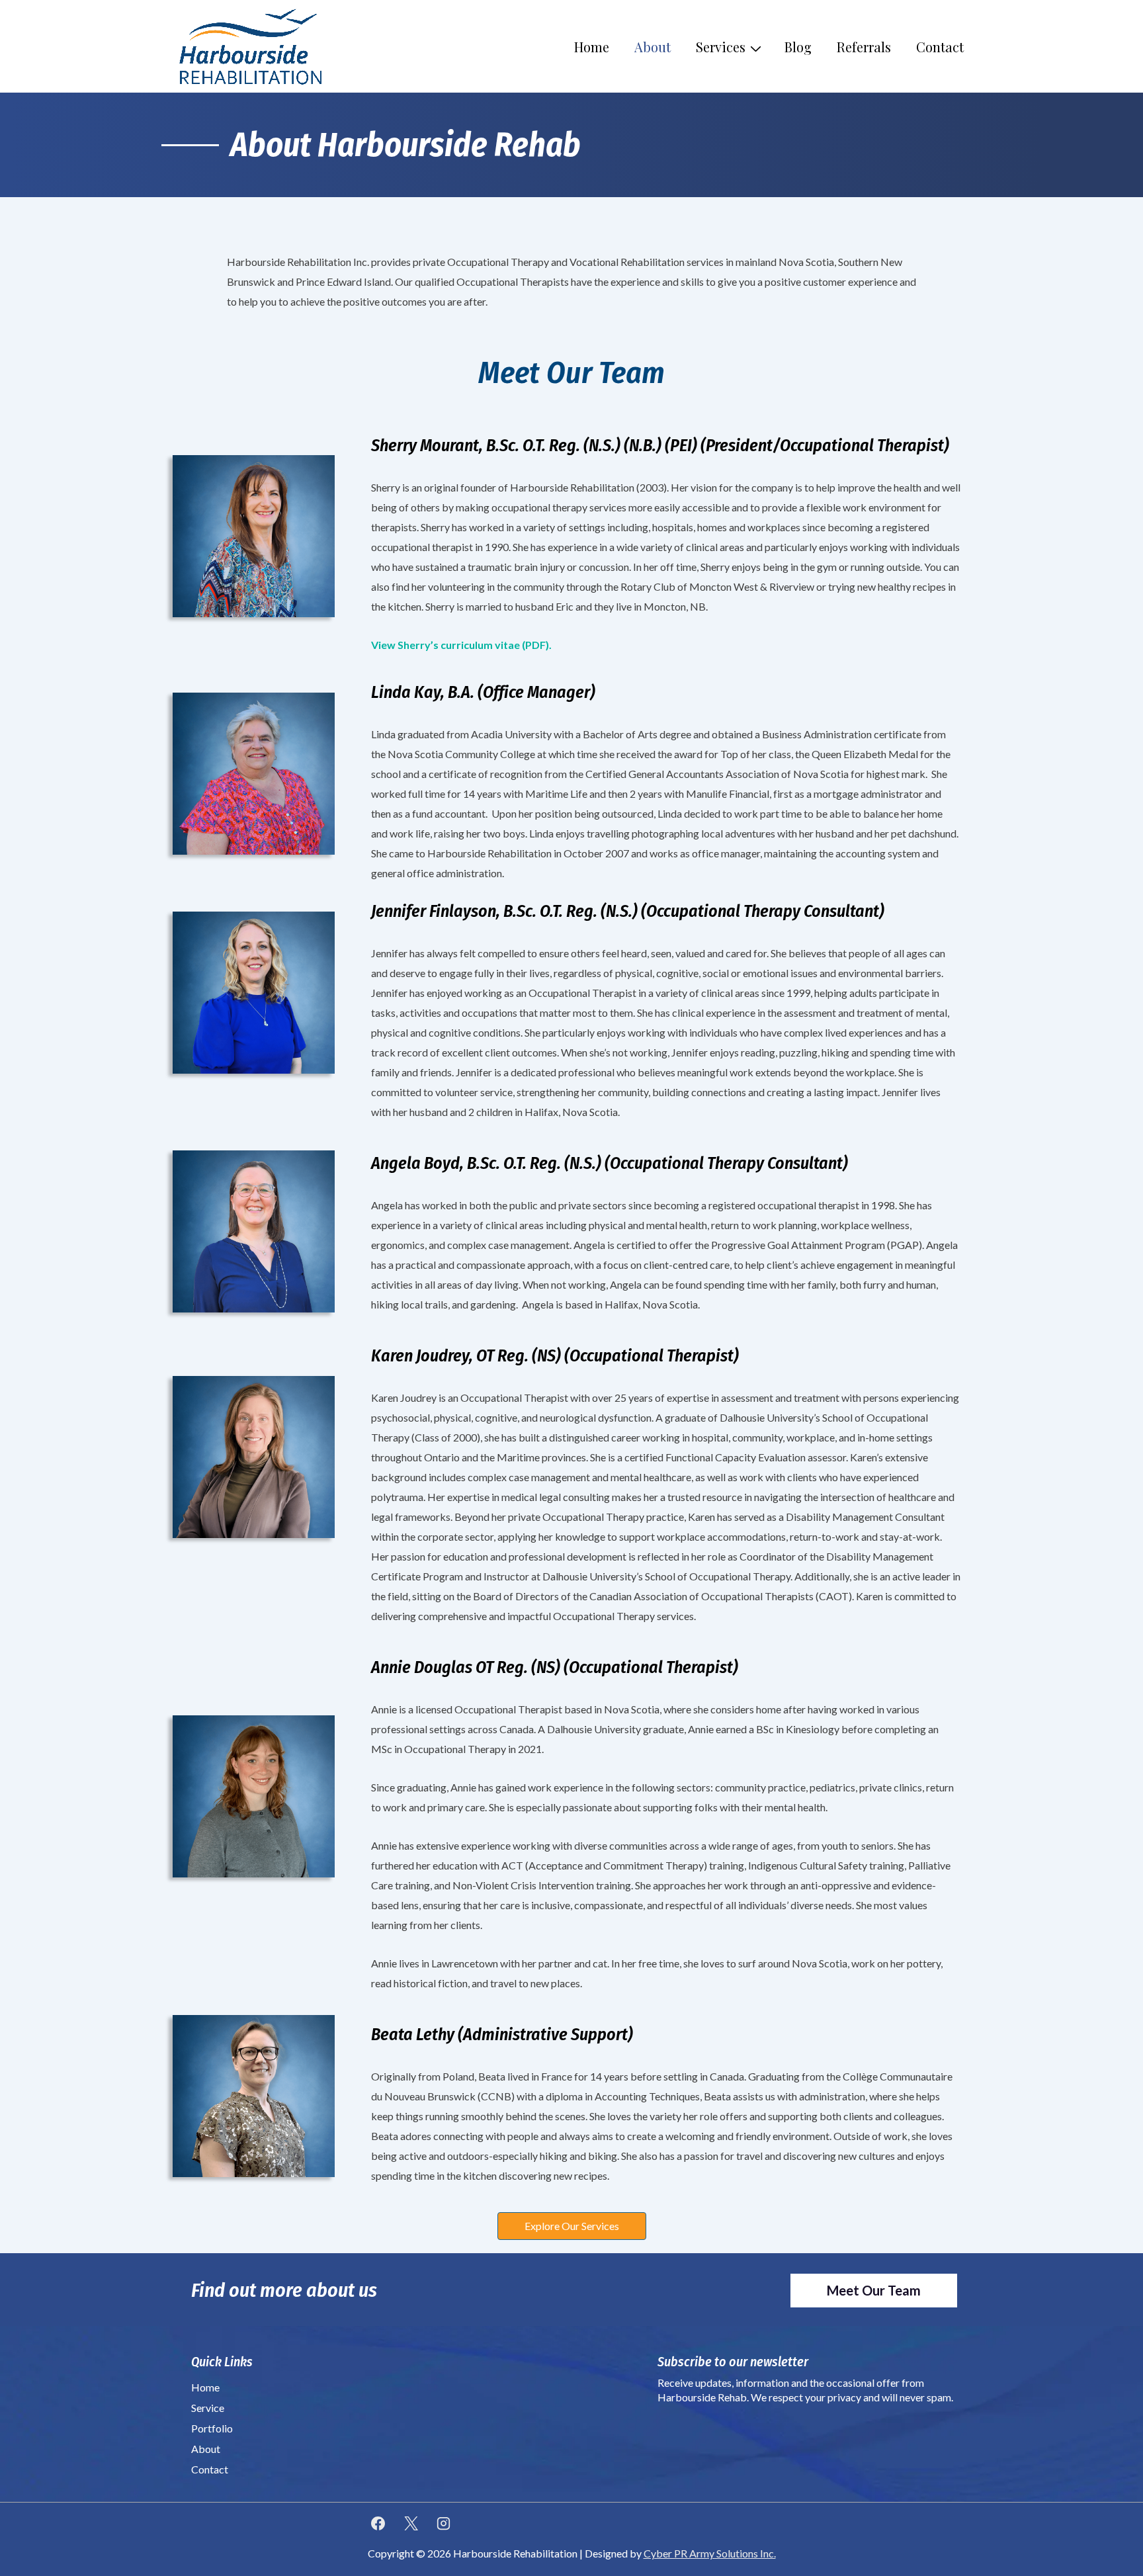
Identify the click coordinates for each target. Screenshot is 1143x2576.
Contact (940, 47)
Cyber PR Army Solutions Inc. (710, 2553)
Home (592, 47)
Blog (798, 47)
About (653, 47)
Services (721, 47)
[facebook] (378, 2523)
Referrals (864, 47)
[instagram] (444, 2523)
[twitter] (411, 2523)
